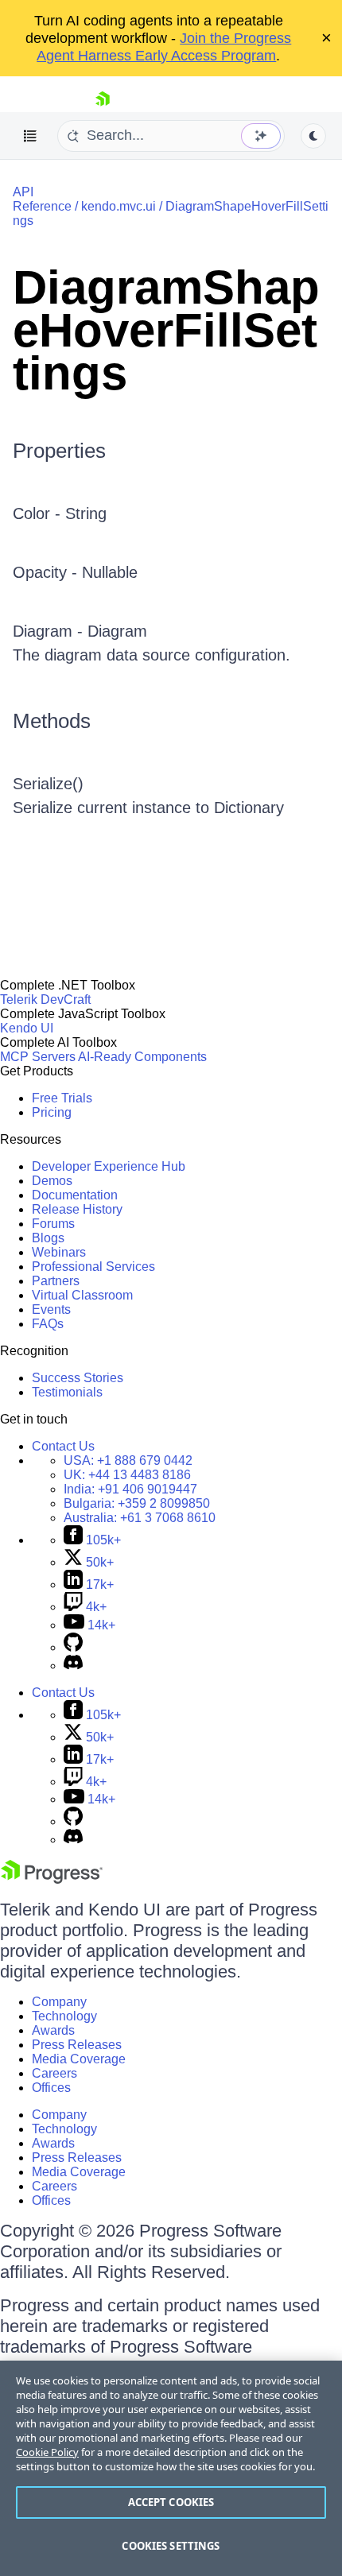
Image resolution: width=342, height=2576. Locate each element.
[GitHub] (73, 1647)
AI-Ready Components (142, 1057)
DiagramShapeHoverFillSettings (166, 330)
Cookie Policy (47, 2452)
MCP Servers (38, 1057)
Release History (77, 1209)
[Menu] (30, 136)
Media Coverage (79, 2059)
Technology (64, 2016)
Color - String (60, 513)
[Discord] (73, 1666)
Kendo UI (27, 1028)
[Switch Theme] (313, 136)
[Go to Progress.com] (52, 1879)
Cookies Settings (171, 2546)
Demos (52, 1181)
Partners (56, 1281)
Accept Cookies (171, 2502)
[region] (171, 2468)
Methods (52, 721)
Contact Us (63, 1446)
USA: (128, 1460)
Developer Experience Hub (109, 1166)
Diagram (117, 631)
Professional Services (93, 1267)
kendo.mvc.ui (119, 206)
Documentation (75, 1195)
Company (59, 2002)
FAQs (48, 1324)
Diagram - (50, 631)
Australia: (140, 1518)
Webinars (59, 1252)
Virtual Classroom (82, 1295)
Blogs (48, 1238)
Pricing (52, 1112)
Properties (59, 451)
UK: (127, 1475)
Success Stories (78, 1378)
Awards (53, 2030)
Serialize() (48, 784)
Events (51, 1309)
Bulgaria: (137, 1503)
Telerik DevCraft (45, 999)
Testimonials (67, 1392)
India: (130, 1489)
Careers (54, 2073)
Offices (51, 2088)
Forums (53, 1224)
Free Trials (62, 1098)
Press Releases (77, 2045)
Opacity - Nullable (75, 572)
